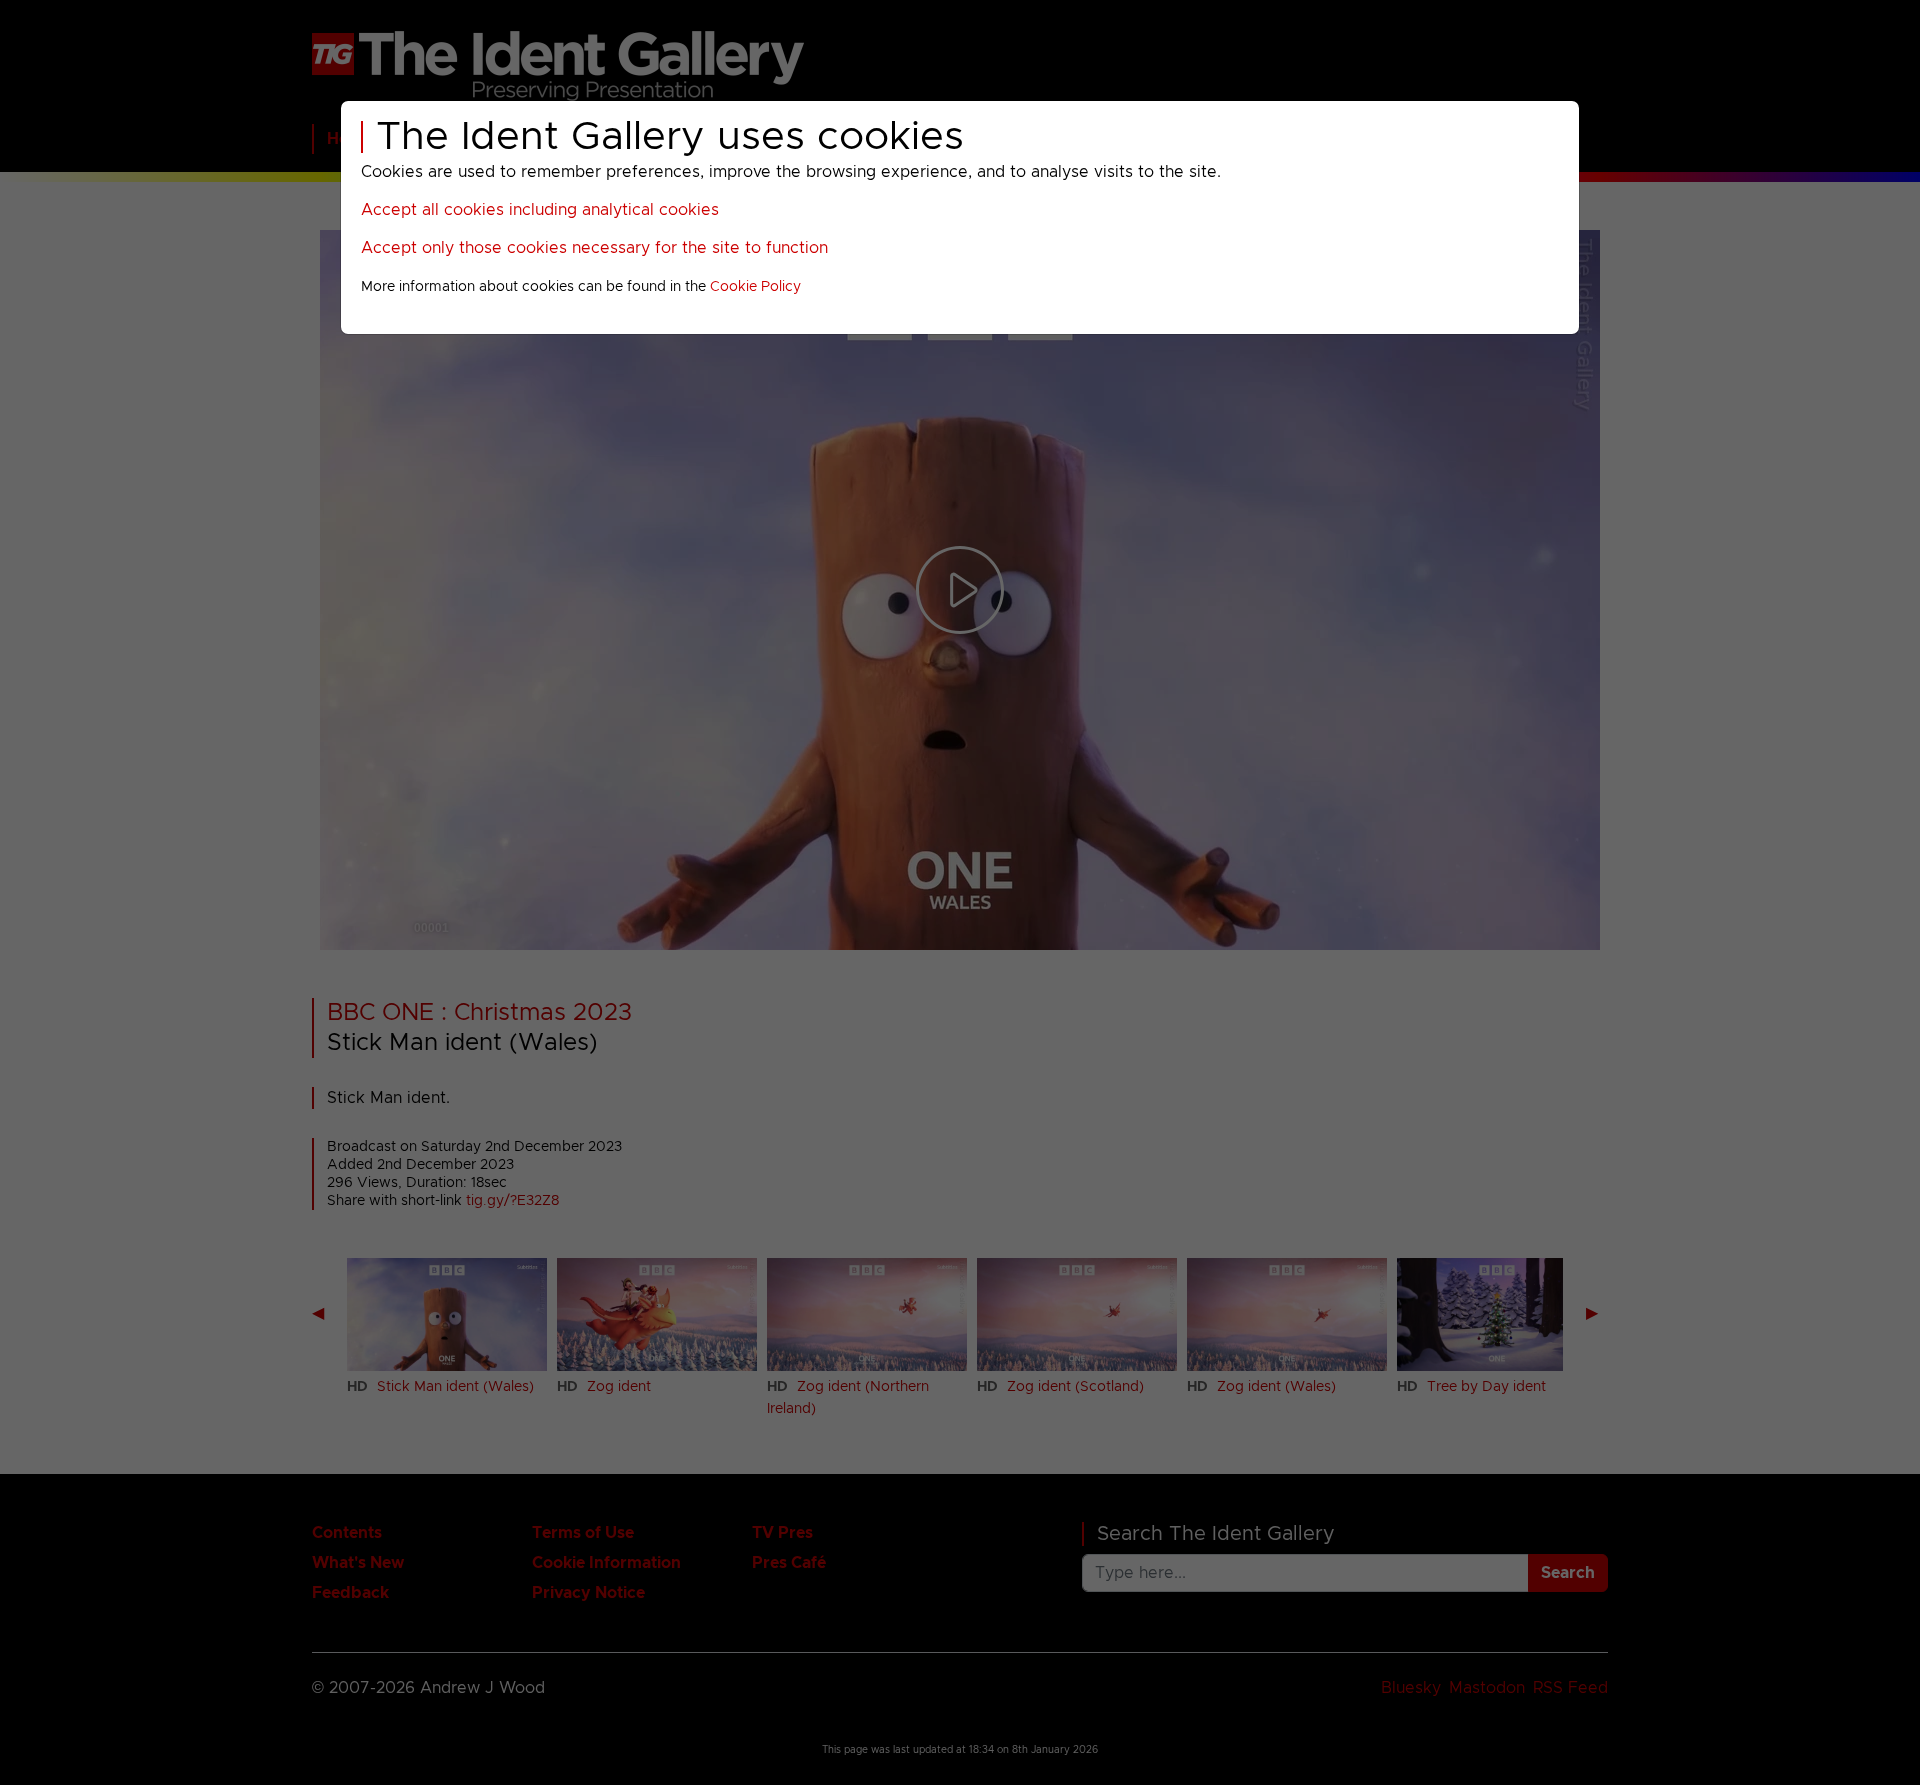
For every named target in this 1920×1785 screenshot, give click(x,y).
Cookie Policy (755, 287)
